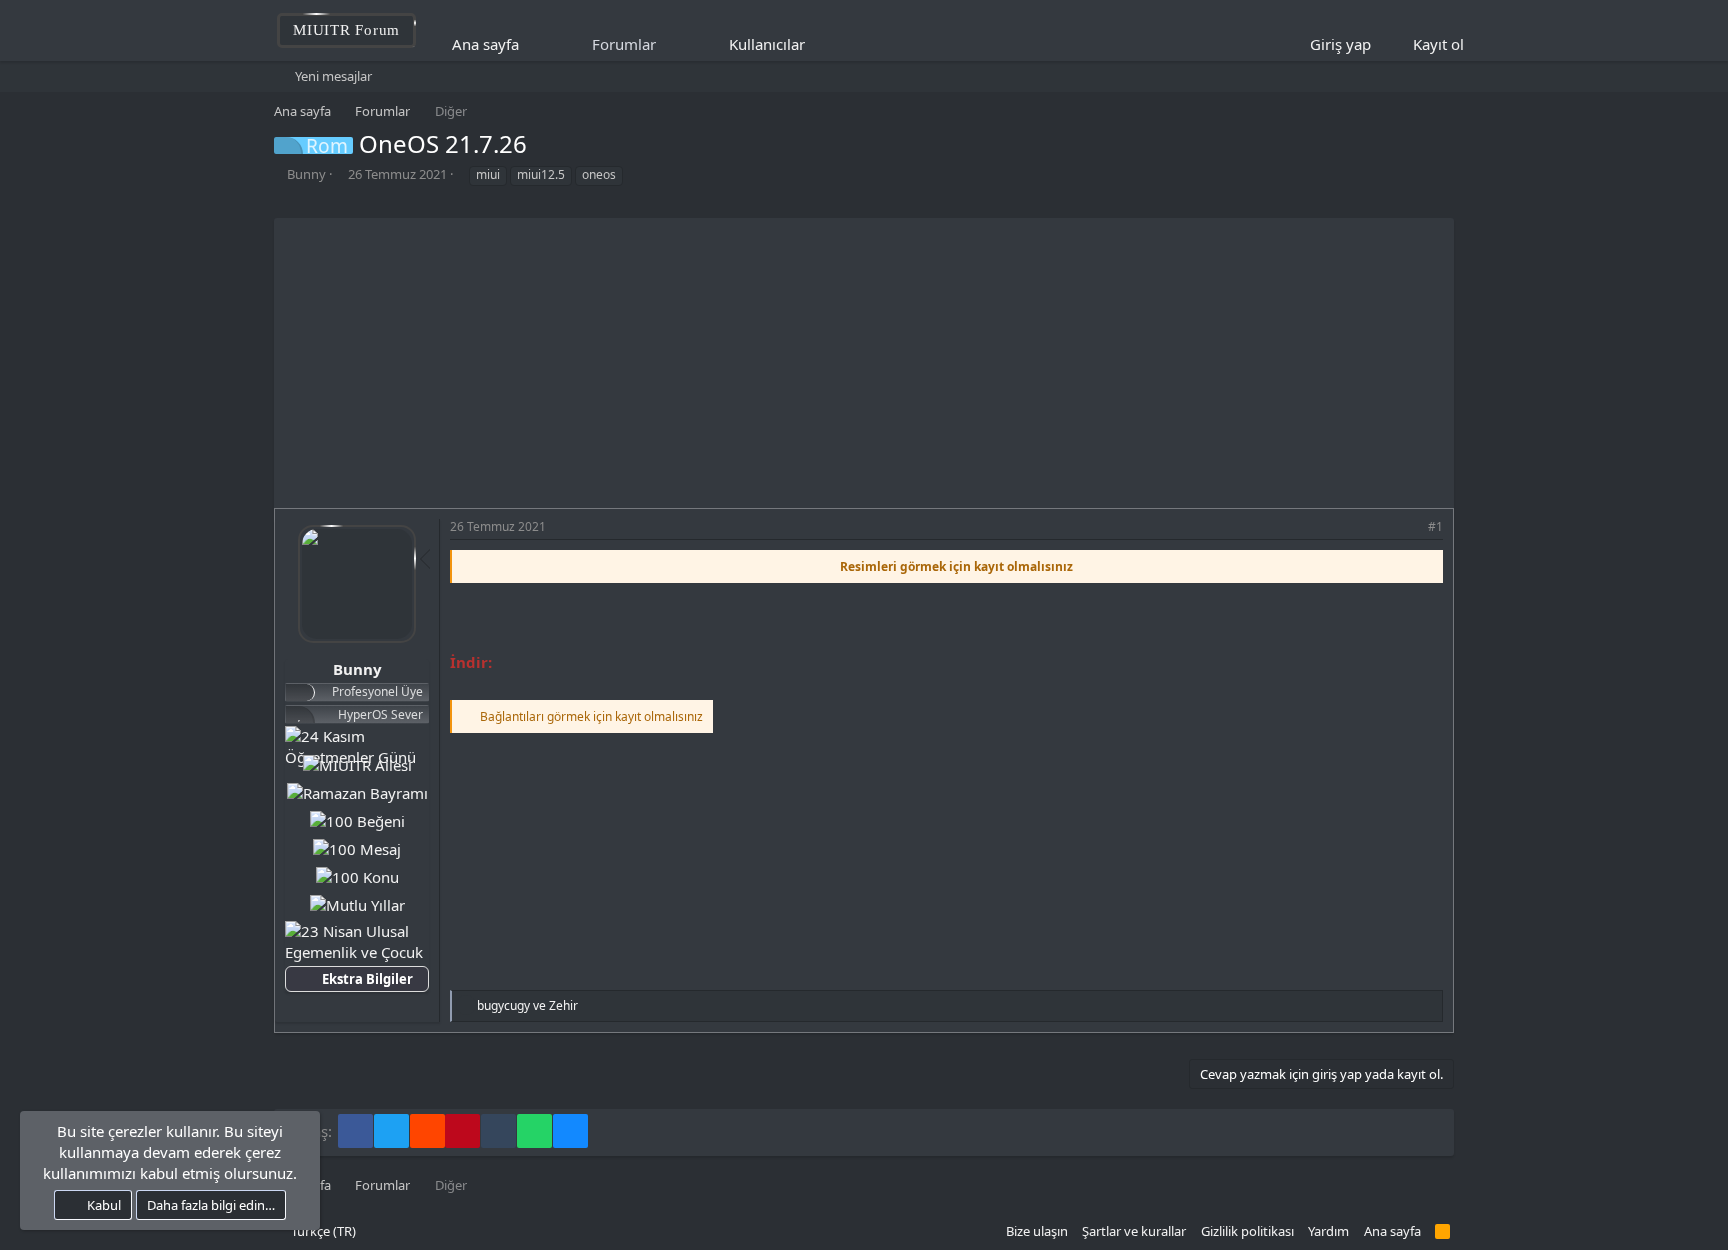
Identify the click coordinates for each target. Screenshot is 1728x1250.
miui (488, 174)
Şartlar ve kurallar (1134, 1231)
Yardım (1328, 1231)
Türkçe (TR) (322, 1231)
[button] (818, 44)
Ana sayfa (485, 44)
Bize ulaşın (1037, 1231)
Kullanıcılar (767, 44)
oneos (599, 174)
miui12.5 (541, 174)
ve (527, 1005)
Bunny (306, 174)
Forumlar (624, 44)
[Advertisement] (864, 358)
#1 (1435, 526)
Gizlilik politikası (1247, 1231)
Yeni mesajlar (333, 76)
